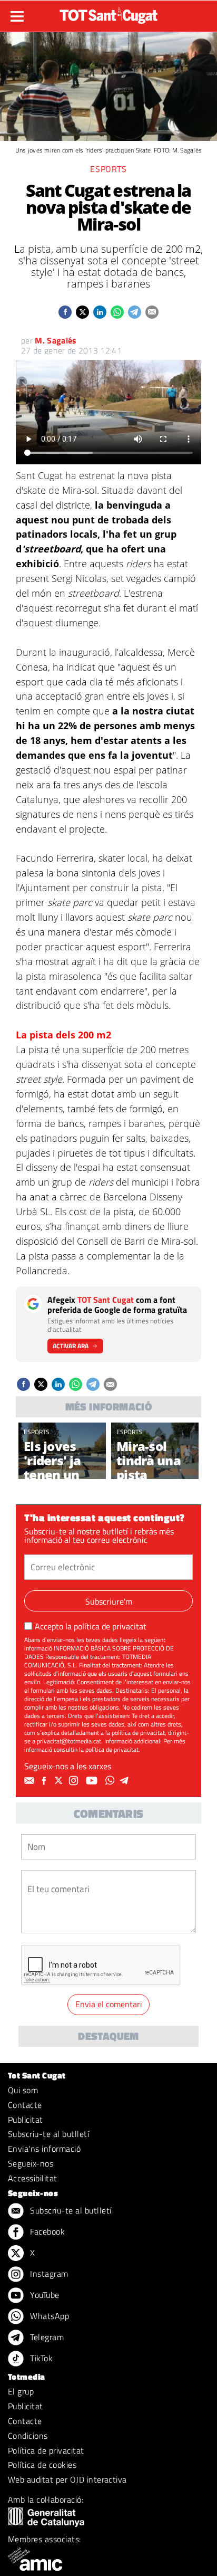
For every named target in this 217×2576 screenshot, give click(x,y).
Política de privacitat (46, 2450)
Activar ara (71, 1346)
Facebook (46, 2231)
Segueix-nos (31, 2163)
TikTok (40, 2358)
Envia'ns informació (44, 2149)
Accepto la (91, 1626)
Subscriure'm (109, 1601)
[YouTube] (93, 1781)
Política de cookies (42, 2465)
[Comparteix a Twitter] (82, 312)
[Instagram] (75, 1781)
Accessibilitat (33, 2178)
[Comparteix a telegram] (135, 312)
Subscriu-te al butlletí (48, 2134)
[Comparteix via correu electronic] (152, 312)
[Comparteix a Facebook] (65, 312)
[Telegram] (126, 1781)
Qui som (23, 2090)
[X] (60, 1781)
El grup (21, 2391)
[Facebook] (45, 1781)
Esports (108, 169)
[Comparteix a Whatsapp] (117, 312)
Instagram (48, 2274)
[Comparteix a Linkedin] (100, 312)
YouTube (44, 2295)
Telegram (46, 2337)
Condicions (28, 2436)
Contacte (25, 2105)
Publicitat (26, 2120)
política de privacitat (110, 1626)
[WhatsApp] (111, 1781)
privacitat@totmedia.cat (69, 1741)
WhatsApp (48, 2316)
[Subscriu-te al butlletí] (31, 1781)
